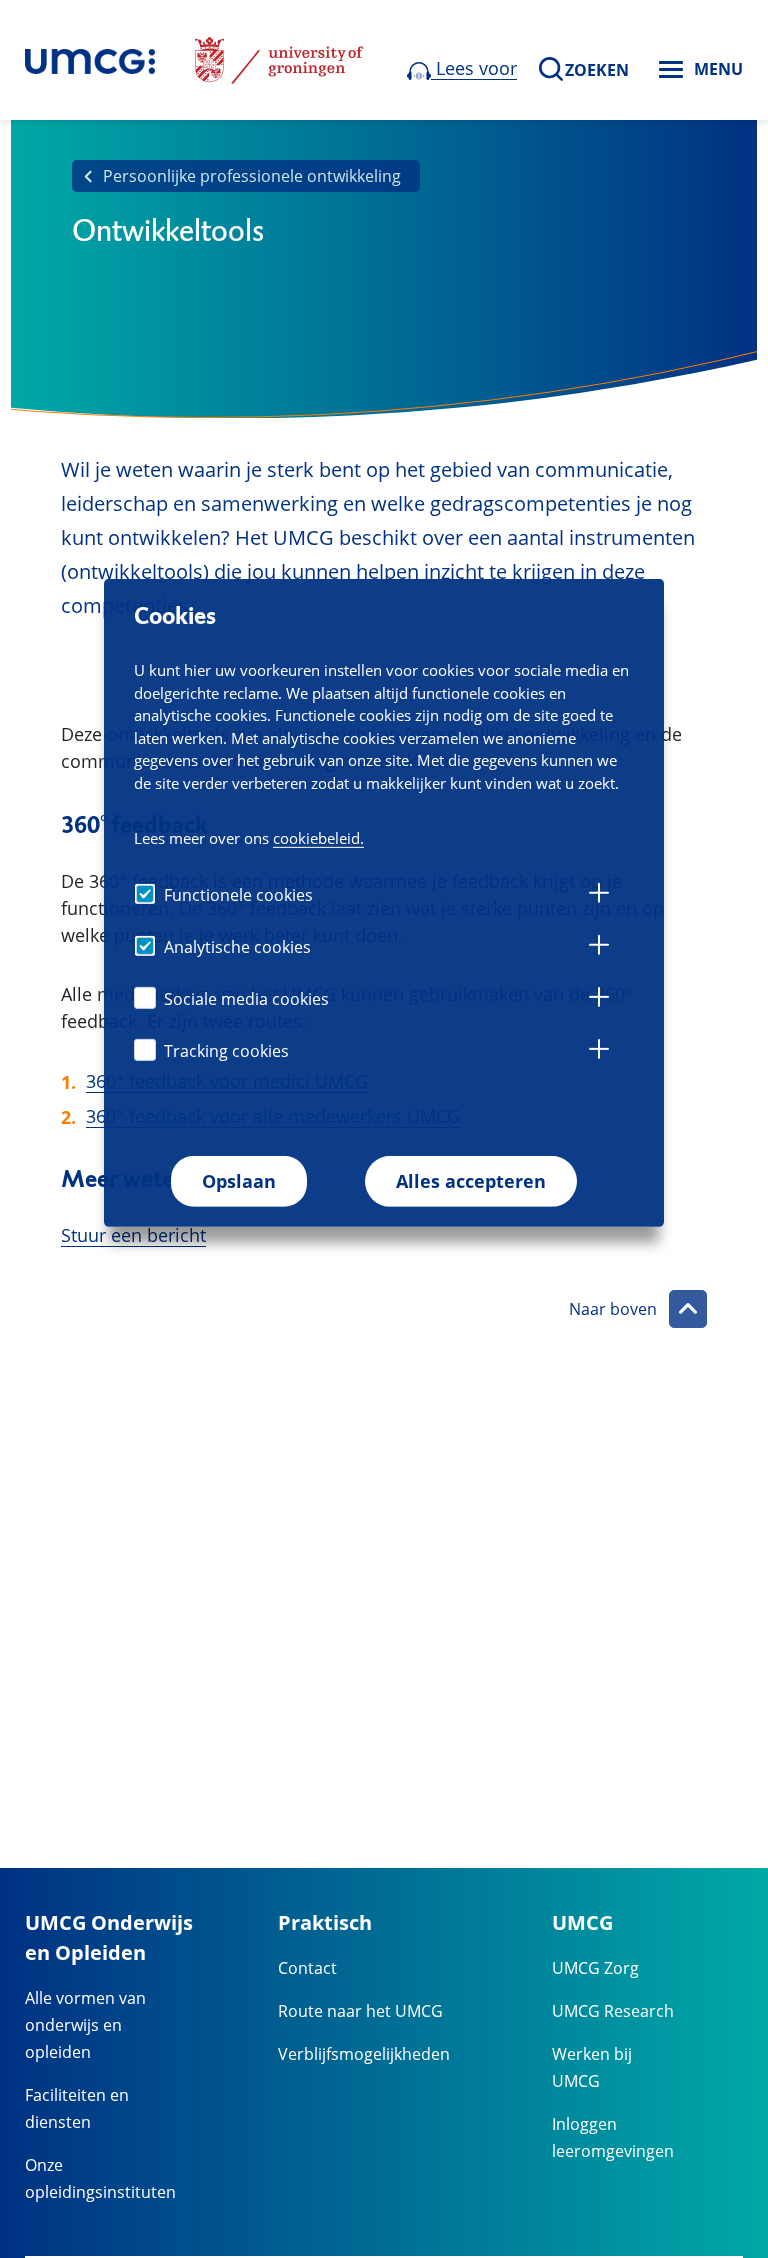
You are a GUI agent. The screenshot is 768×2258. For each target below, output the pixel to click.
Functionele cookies (238, 895)
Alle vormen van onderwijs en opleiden (85, 2025)
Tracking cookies (226, 1051)
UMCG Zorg (595, 1968)
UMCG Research (613, 2011)
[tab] (599, 896)
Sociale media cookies (246, 999)
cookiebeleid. (318, 837)
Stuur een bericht (133, 1235)
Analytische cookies (237, 947)
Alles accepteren (471, 1181)
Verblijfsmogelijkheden (364, 2054)
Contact (307, 1968)
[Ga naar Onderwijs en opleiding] (90, 60)
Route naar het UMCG (360, 2011)
